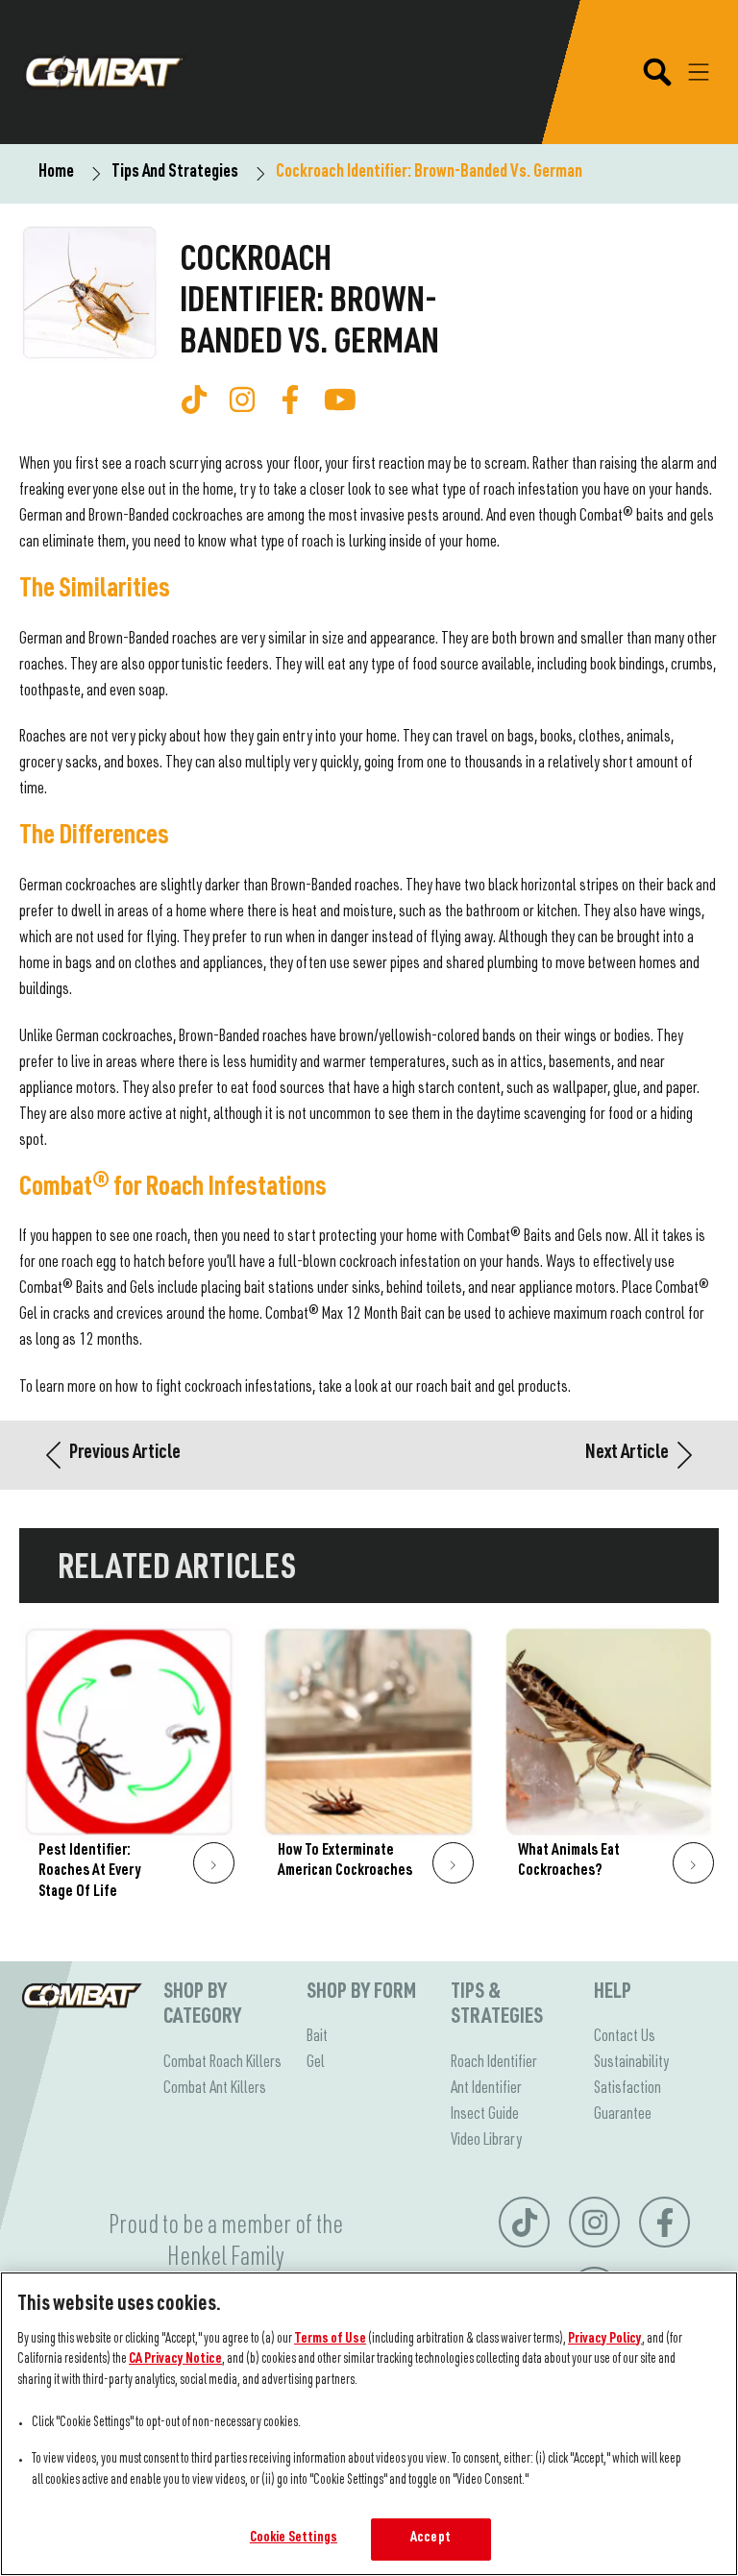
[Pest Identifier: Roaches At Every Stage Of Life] (129, 1773)
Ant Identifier (486, 2089)
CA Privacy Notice (175, 2360)
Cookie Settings (294, 2539)
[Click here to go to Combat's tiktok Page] (194, 400)
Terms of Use (330, 2340)
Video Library (486, 2141)
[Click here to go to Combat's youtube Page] (340, 400)
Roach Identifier (494, 2063)
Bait (317, 2037)
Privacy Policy (605, 2340)
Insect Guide (485, 2115)
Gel (316, 2063)
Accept (430, 2539)
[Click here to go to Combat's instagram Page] (242, 400)
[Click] (214, 1863)
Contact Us (625, 2037)
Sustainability (631, 2063)
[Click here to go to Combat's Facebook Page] (290, 400)
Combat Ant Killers (215, 2089)
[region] (369, 2424)
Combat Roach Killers (222, 2063)
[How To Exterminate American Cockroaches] (369, 1773)
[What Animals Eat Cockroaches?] (609, 1773)
